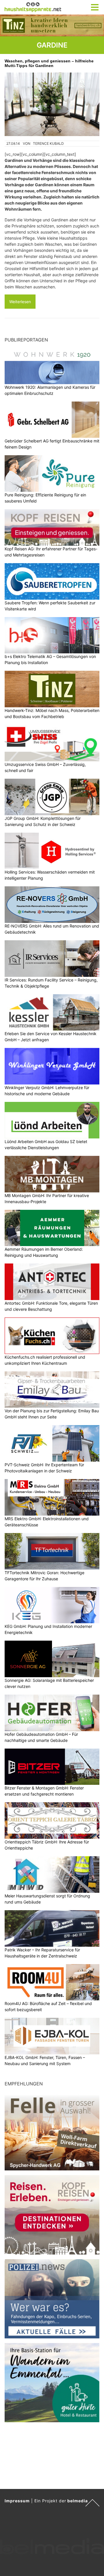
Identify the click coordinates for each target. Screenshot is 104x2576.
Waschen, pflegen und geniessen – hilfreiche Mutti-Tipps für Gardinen (49, 63)
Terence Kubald (48, 143)
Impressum (17, 2501)
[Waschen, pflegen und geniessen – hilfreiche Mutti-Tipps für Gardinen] (52, 104)
